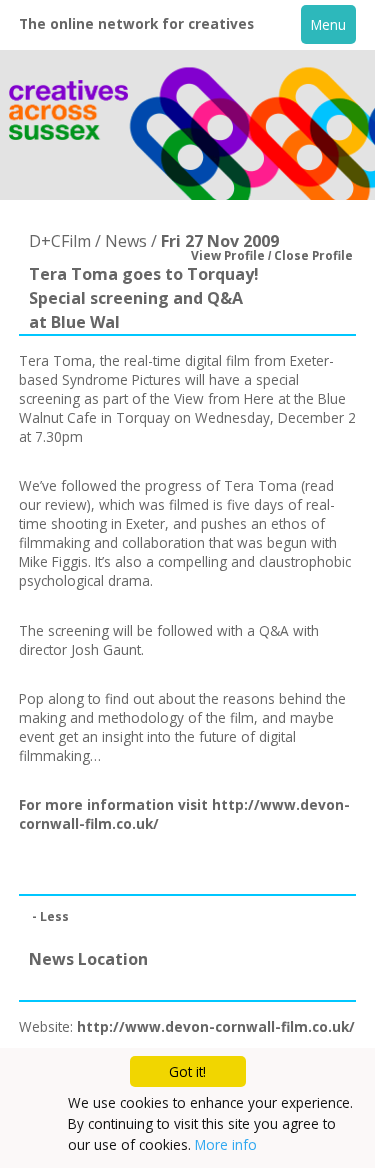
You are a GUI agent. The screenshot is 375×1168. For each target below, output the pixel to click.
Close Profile (313, 255)
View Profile (228, 255)
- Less (50, 916)
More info (226, 1144)
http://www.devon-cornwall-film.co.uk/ (216, 1026)
